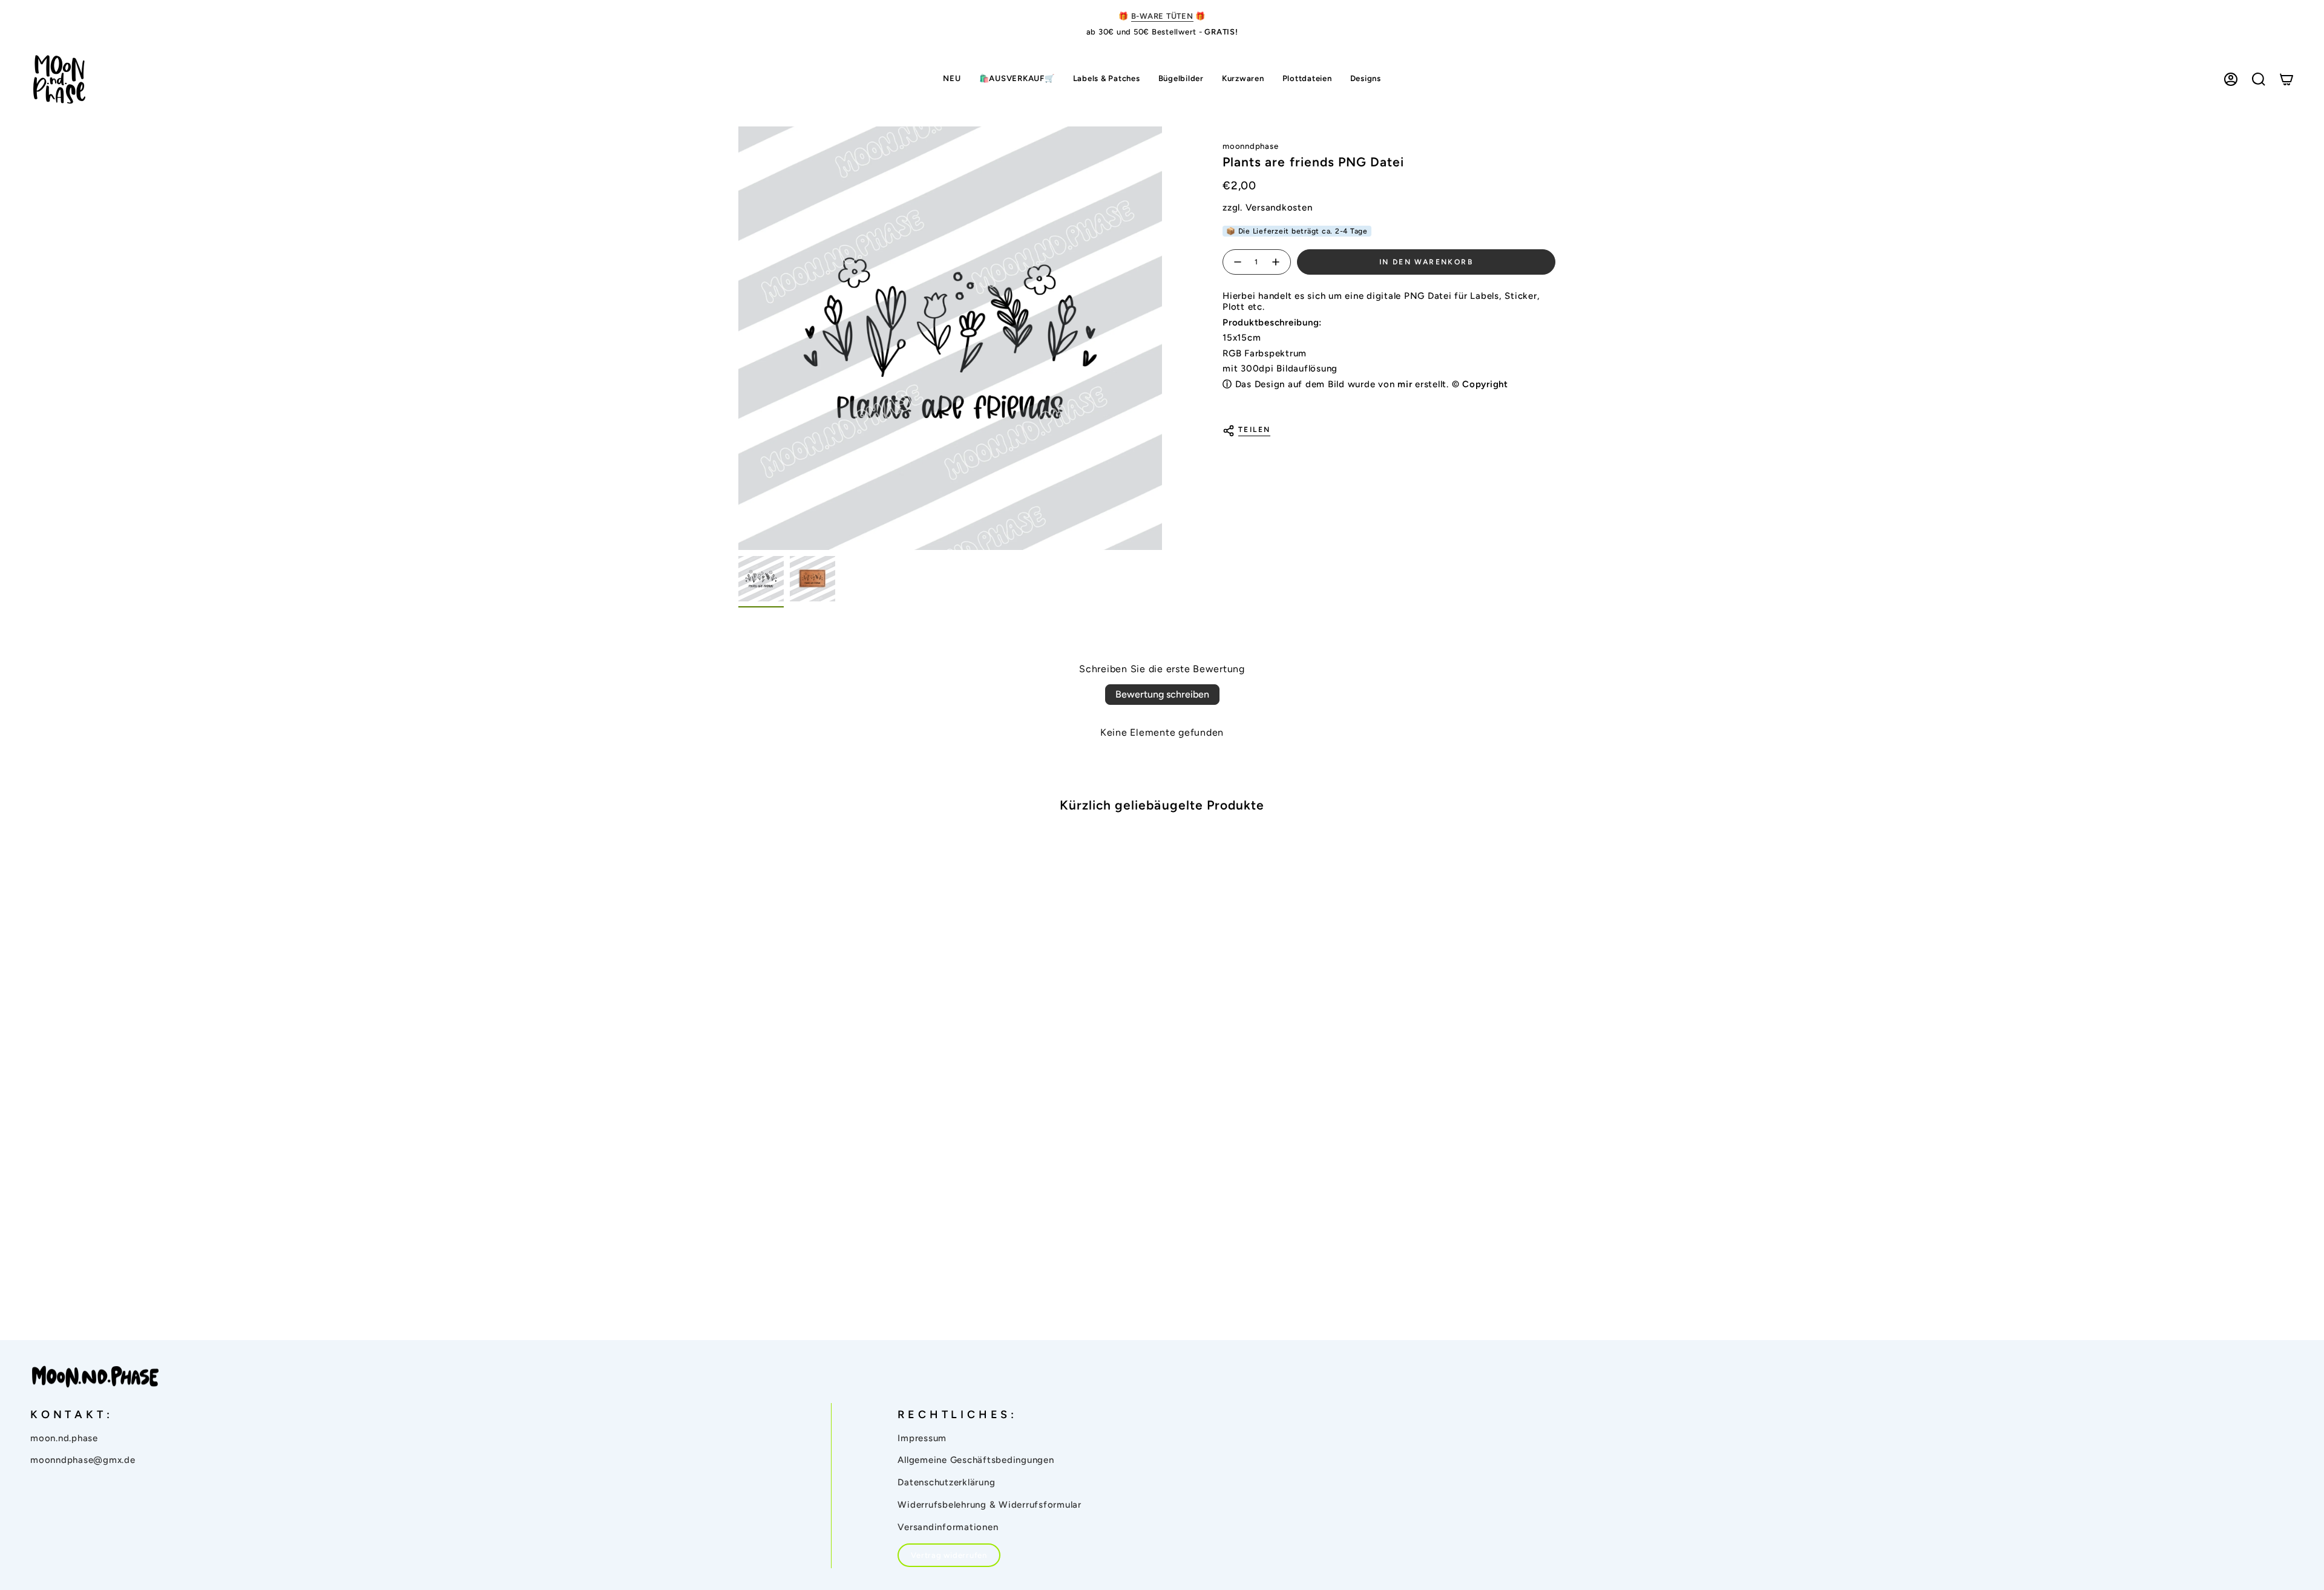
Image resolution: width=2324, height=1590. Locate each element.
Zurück (738, 338)
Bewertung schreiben (1162, 694)
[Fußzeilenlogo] (95, 1377)
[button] (1107, 80)
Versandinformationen (948, 1527)
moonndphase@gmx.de (83, 1460)
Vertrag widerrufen (949, 1555)
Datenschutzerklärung (946, 1482)
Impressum (922, 1438)
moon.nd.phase (64, 1438)
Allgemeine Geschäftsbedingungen (976, 1460)
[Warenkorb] (2286, 79)
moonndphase (1250, 146)
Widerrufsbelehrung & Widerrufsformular (990, 1505)
